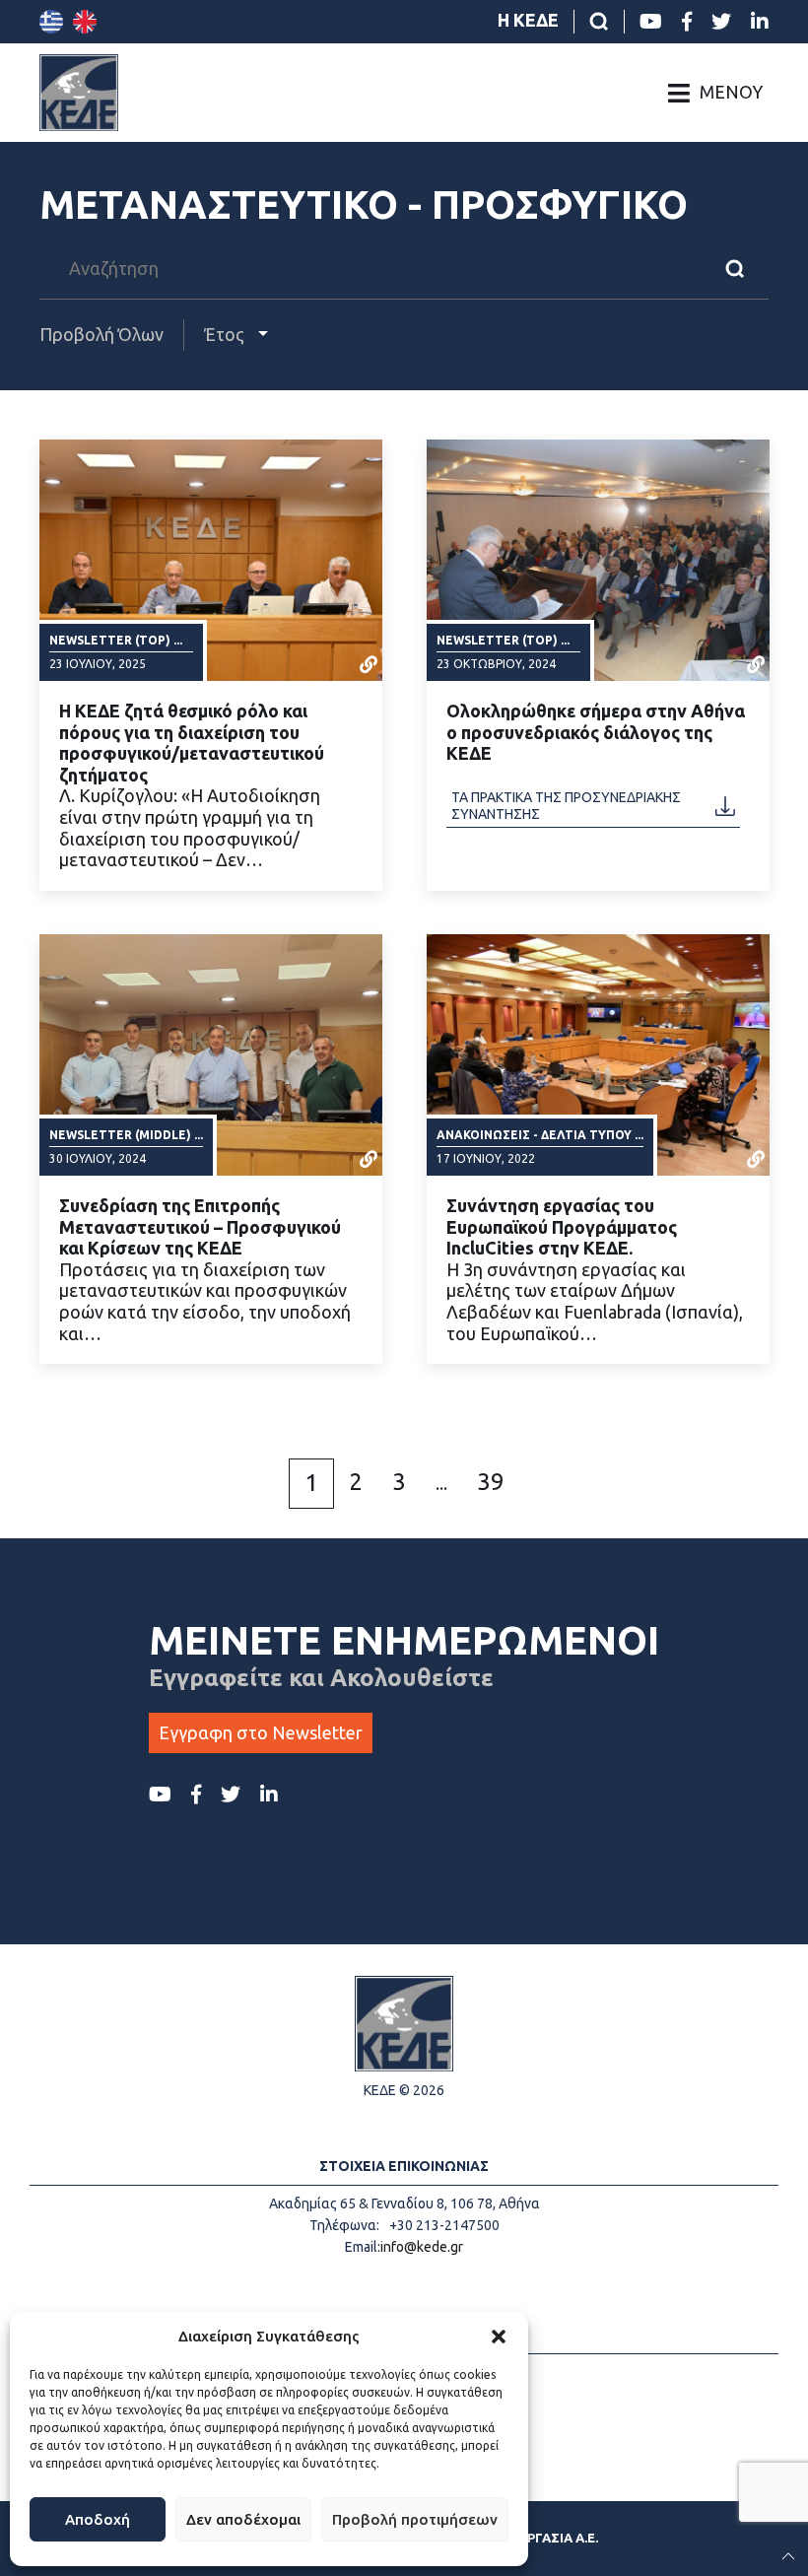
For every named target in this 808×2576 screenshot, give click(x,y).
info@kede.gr (422, 2247)
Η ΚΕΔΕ (528, 20)
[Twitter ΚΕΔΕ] (721, 22)
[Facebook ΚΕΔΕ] (687, 22)
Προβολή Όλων (101, 334)
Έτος (226, 334)
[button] (499, 2337)
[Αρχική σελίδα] (79, 93)
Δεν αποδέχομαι (243, 2519)
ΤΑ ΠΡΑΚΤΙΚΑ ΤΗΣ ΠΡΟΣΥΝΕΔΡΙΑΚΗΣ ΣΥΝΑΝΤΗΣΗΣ (566, 805)
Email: (363, 2247)
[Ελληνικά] (51, 22)
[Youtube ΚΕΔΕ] (651, 22)
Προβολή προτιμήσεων (415, 2519)
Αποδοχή (98, 2519)
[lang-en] (85, 22)
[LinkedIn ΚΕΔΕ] (760, 22)
